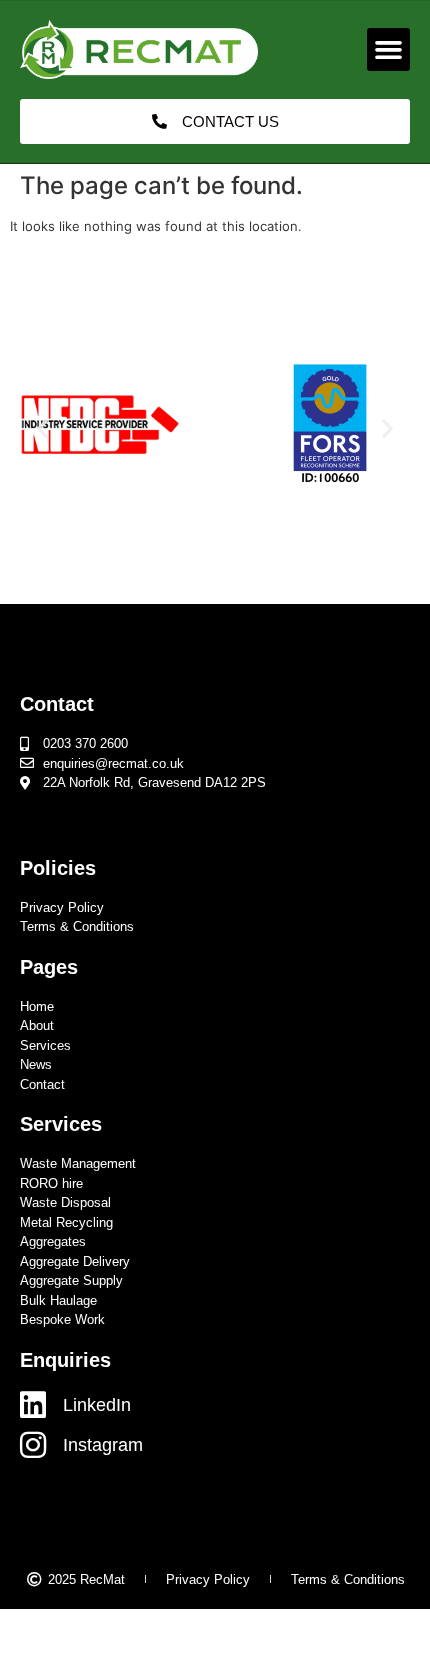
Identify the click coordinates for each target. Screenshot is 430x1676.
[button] (389, 50)
